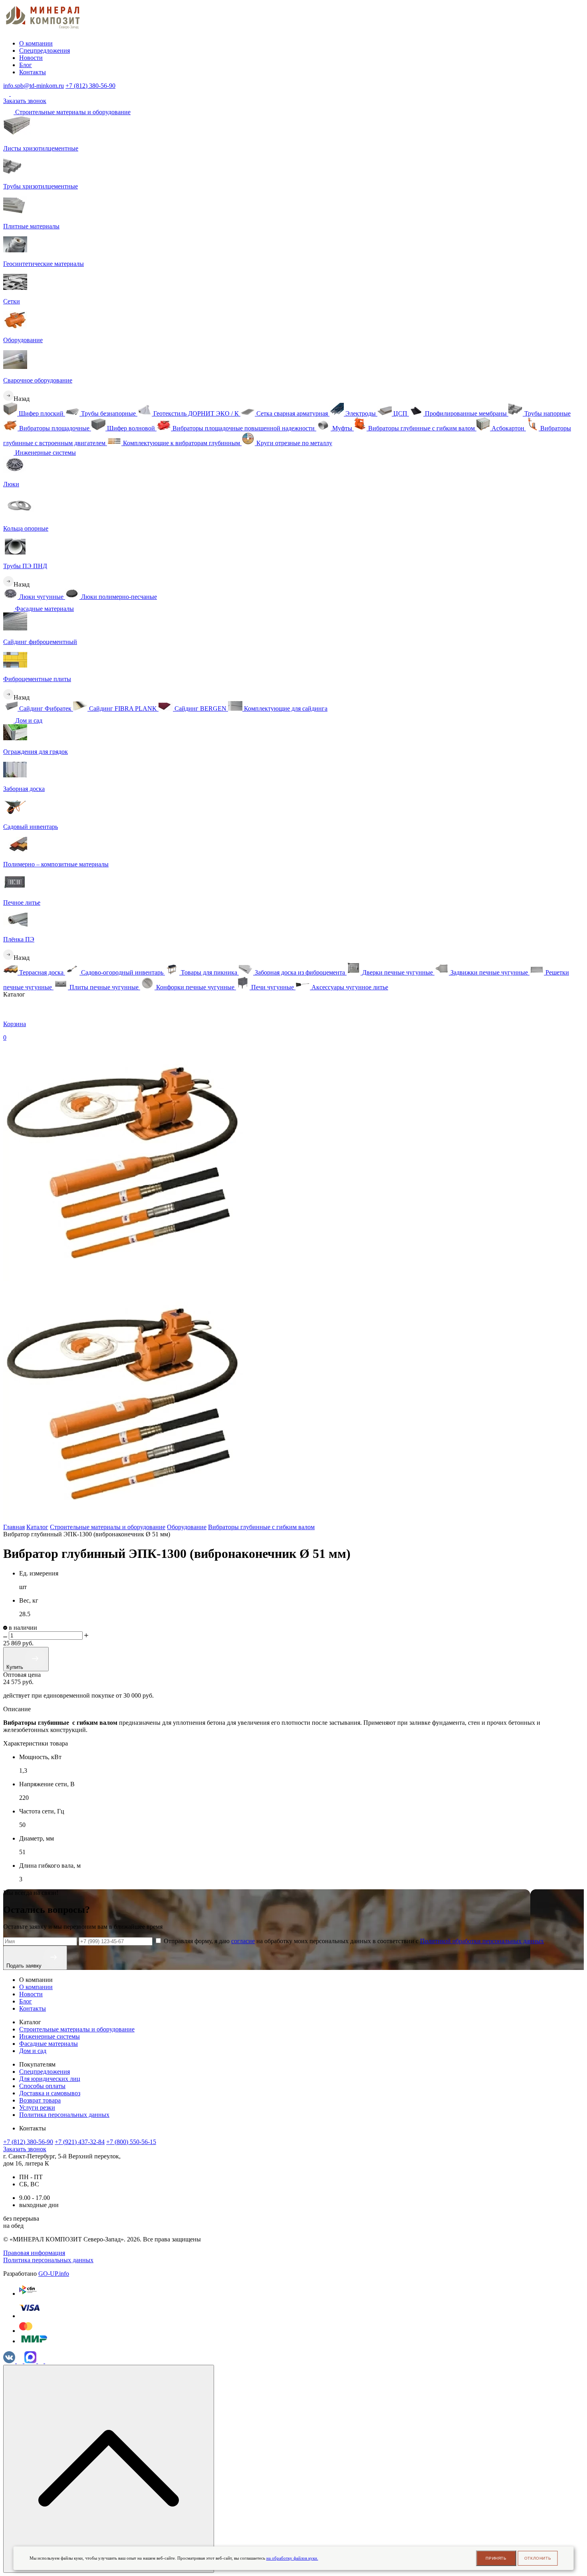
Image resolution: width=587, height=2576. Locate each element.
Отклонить (538, 2558)
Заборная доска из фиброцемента (300, 972)
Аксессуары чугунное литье (349, 987)
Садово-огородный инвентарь (122, 972)
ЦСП (400, 413)
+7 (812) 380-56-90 (90, 86)
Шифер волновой (131, 428)
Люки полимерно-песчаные (118, 597)
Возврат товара (40, 2100)
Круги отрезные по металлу (293, 443)
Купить (16, 1667)
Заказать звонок (25, 101)
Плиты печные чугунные (104, 987)
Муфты (342, 428)
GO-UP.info (54, 2274)
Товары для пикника (209, 972)
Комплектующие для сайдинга (285, 708)
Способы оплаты (42, 2086)
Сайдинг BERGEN (200, 708)
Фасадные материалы (44, 609)
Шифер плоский (41, 413)
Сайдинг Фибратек (45, 708)
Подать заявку (25, 1966)
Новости (31, 58)
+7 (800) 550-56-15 (131, 2142)
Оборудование (187, 1527)
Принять (496, 2558)
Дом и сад (28, 720)
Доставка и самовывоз (50, 2093)
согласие (243, 1941)
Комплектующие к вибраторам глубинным (181, 443)
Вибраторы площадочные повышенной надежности (244, 428)
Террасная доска (41, 972)
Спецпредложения (45, 51)
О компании (36, 43)
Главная (14, 1527)
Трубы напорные (547, 413)
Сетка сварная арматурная (292, 413)
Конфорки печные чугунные (195, 987)
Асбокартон (508, 428)
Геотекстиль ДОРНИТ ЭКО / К (196, 413)
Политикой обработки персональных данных (482, 1941)
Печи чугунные (273, 987)
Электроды (361, 413)
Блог (26, 65)
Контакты (33, 72)
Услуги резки (37, 2107)
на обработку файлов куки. (292, 2558)
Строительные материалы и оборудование (72, 112)
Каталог (37, 1527)
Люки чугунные (41, 597)
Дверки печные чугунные (398, 972)
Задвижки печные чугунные (489, 972)
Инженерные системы (45, 453)
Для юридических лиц (50, 2079)
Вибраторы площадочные (54, 428)
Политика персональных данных (64, 2115)
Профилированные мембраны (466, 413)
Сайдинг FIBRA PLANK (123, 708)
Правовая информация (34, 2253)
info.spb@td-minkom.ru (34, 86)
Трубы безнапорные (108, 413)
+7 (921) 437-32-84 (80, 2142)
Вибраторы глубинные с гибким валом (421, 428)
